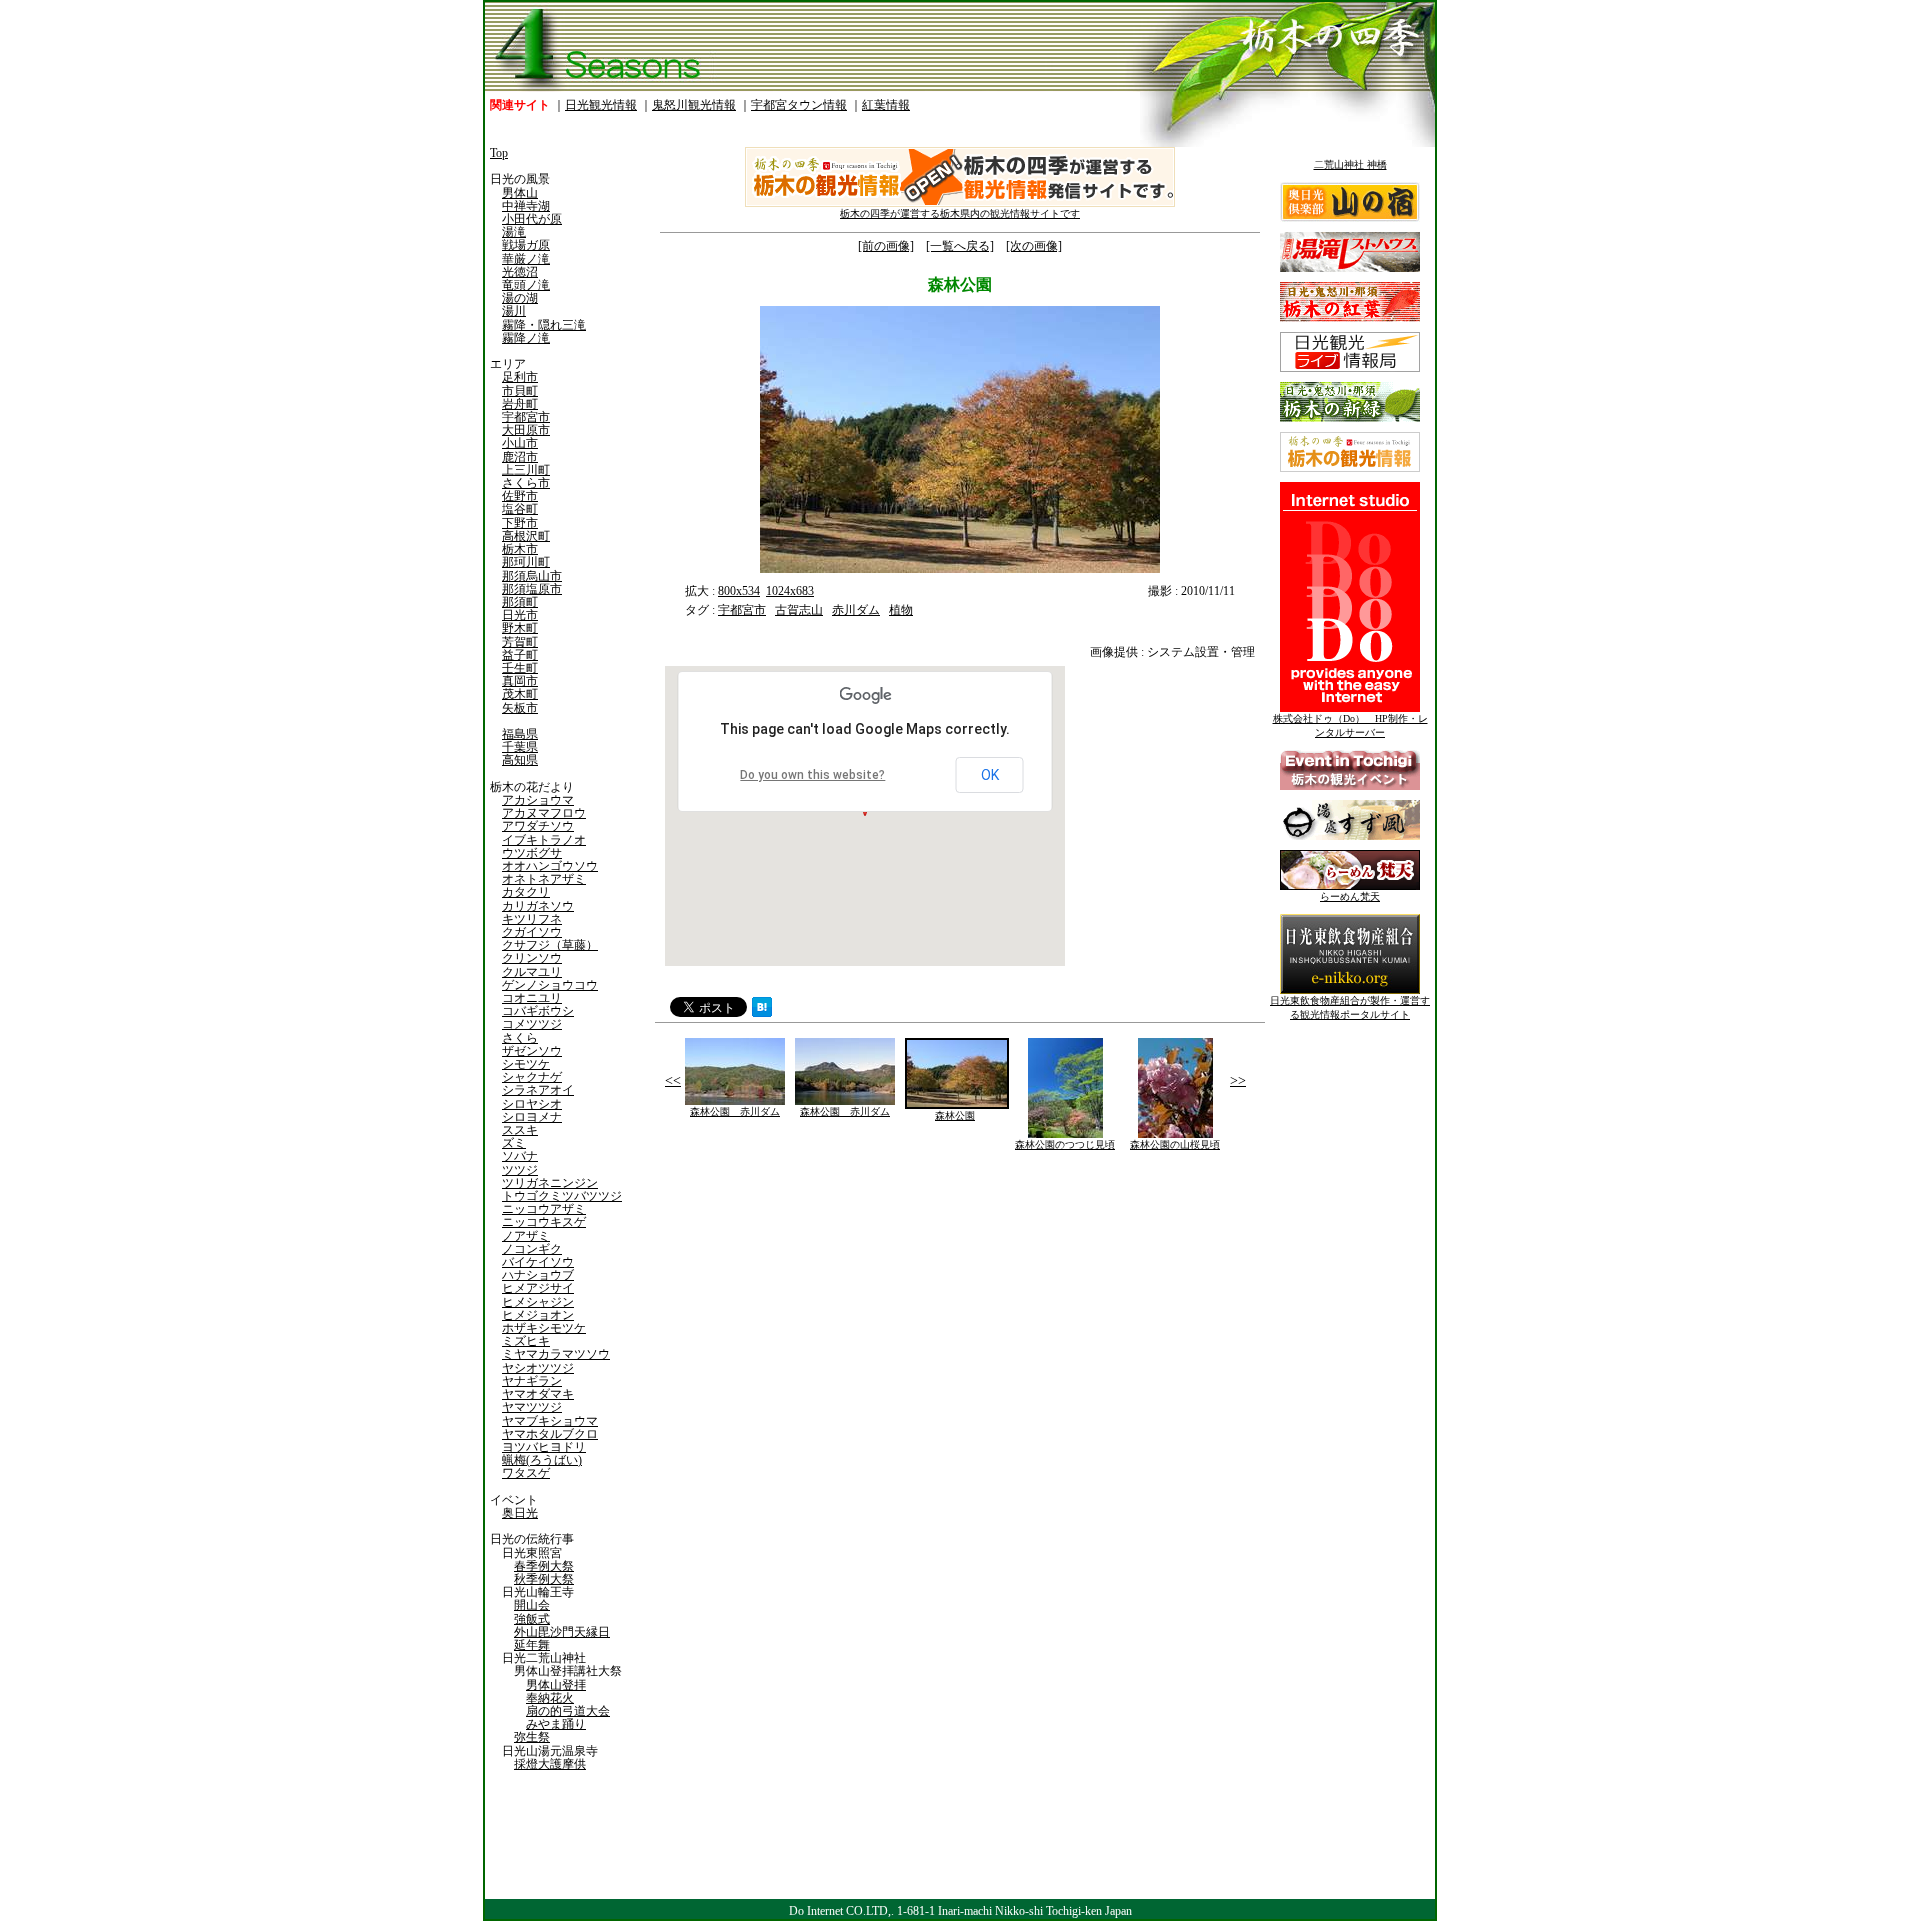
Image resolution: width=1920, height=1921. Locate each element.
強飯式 (532, 1619)
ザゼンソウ (532, 1051)
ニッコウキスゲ (544, 1222)
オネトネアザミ (544, 879)
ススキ (520, 1130)
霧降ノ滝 (526, 338)
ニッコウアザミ (544, 1209)
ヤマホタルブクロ (550, 1434)
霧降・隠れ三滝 (544, 325)
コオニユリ (532, 998)
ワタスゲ (526, 1473)
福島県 (520, 734)
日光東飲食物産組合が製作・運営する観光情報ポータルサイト (1350, 1007)
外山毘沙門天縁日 (562, 1632)
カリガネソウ (538, 906)
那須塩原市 (532, 589)
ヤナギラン (532, 1381)
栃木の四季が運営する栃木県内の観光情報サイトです (960, 213)
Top (499, 153)
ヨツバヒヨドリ (544, 1447)
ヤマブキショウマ (550, 1421)
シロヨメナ (532, 1117)
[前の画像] (886, 246)
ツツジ (520, 1170)
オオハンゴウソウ (550, 866)
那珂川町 (526, 562)
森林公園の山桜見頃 (1175, 1144)
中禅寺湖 (526, 206)
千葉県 (520, 747)
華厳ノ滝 (526, 259)
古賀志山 (799, 610)
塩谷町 (520, 509)
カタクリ (526, 892)
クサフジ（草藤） (550, 945)
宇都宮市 (526, 417)
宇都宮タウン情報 (799, 105)
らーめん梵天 (1350, 896)
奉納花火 (550, 1698)
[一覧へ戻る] (960, 246)
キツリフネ (532, 919)
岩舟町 (520, 404)
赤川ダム (856, 610)
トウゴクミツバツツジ (562, 1196)
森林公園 (955, 1115)
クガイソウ (532, 932)
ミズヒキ (526, 1341)
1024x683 (790, 591)
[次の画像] (1034, 246)
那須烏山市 (532, 576)
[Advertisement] (805, 1308)
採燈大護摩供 (550, 1764)
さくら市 (526, 483)
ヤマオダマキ (538, 1394)
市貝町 (520, 391)
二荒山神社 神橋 (1350, 164)
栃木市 (520, 549)
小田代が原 (532, 219)
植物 (901, 610)
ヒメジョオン (538, 1315)
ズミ (514, 1143)
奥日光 (520, 1513)
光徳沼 (520, 272)
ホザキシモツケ (544, 1328)
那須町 (520, 602)
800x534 (739, 591)
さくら (520, 1038)
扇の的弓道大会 (568, 1711)
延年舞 (532, 1645)
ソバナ (520, 1156)
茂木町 (520, 694)
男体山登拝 (556, 1685)
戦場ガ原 (526, 245)
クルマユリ (532, 972)
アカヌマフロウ (544, 813)
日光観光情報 (601, 105)
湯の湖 (520, 298)
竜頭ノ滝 (526, 285)
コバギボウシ (538, 1011)
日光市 (520, 615)
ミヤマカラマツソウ (556, 1354)
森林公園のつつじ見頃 (1065, 1144)
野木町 (520, 628)
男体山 (520, 193)
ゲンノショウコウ (550, 985)
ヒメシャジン (538, 1302)
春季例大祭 (544, 1566)
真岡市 (520, 681)
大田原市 (526, 430)
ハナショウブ (538, 1275)
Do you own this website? (812, 775)
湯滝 (514, 232)
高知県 (520, 760)
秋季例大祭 (544, 1579)
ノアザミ (526, 1236)
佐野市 (520, 496)
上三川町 (526, 470)
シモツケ (526, 1064)
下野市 (520, 523)
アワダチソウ (538, 826)
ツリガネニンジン (550, 1183)
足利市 (520, 377)
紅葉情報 (886, 105)
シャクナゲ (532, 1077)
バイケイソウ (538, 1262)
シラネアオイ (538, 1090)
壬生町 (520, 668)
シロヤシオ (532, 1104)
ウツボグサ (532, 853)
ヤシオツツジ (538, 1368)
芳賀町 (520, 642)
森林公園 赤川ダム (735, 1111)
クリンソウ (532, 958)
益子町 (520, 655)
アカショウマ (538, 800)
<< (673, 1080)
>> (1238, 1080)
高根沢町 (526, 536)
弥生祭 (532, 1737)
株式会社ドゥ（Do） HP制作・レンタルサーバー (1350, 725)
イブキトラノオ (544, 840)
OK (990, 775)
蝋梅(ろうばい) (542, 1460)
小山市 (520, 443)
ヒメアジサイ (538, 1288)
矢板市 (520, 708)
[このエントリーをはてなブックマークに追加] (762, 1012)
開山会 (532, 1605)
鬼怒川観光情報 (694, 105)
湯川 (514, 311)
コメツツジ (532, 1024)
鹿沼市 (520, 457)
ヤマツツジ (532, 1407)
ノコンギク (532, 1249)
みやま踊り (556, 1724)
